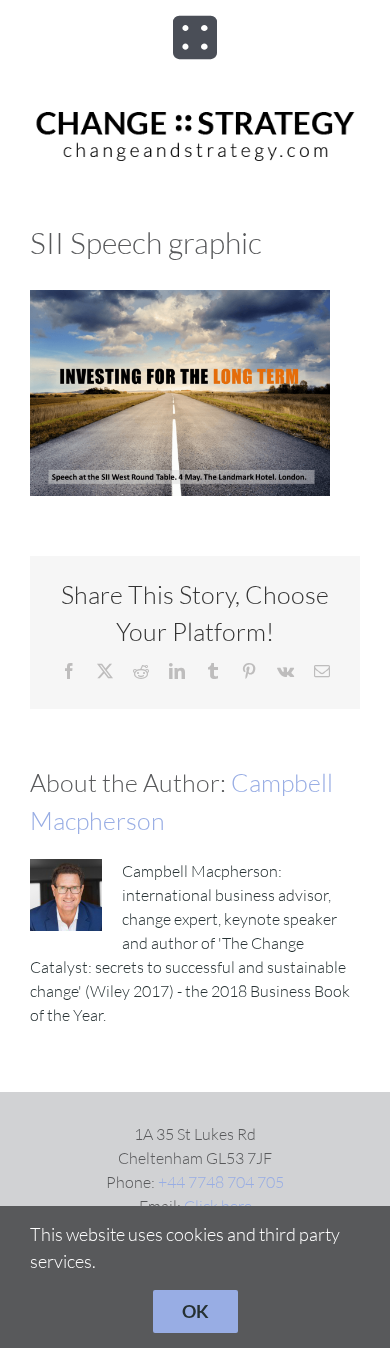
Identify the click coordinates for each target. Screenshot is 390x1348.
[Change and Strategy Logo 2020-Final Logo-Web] (195, 112)
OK (195, 1311)
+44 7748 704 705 (221, 1182)
